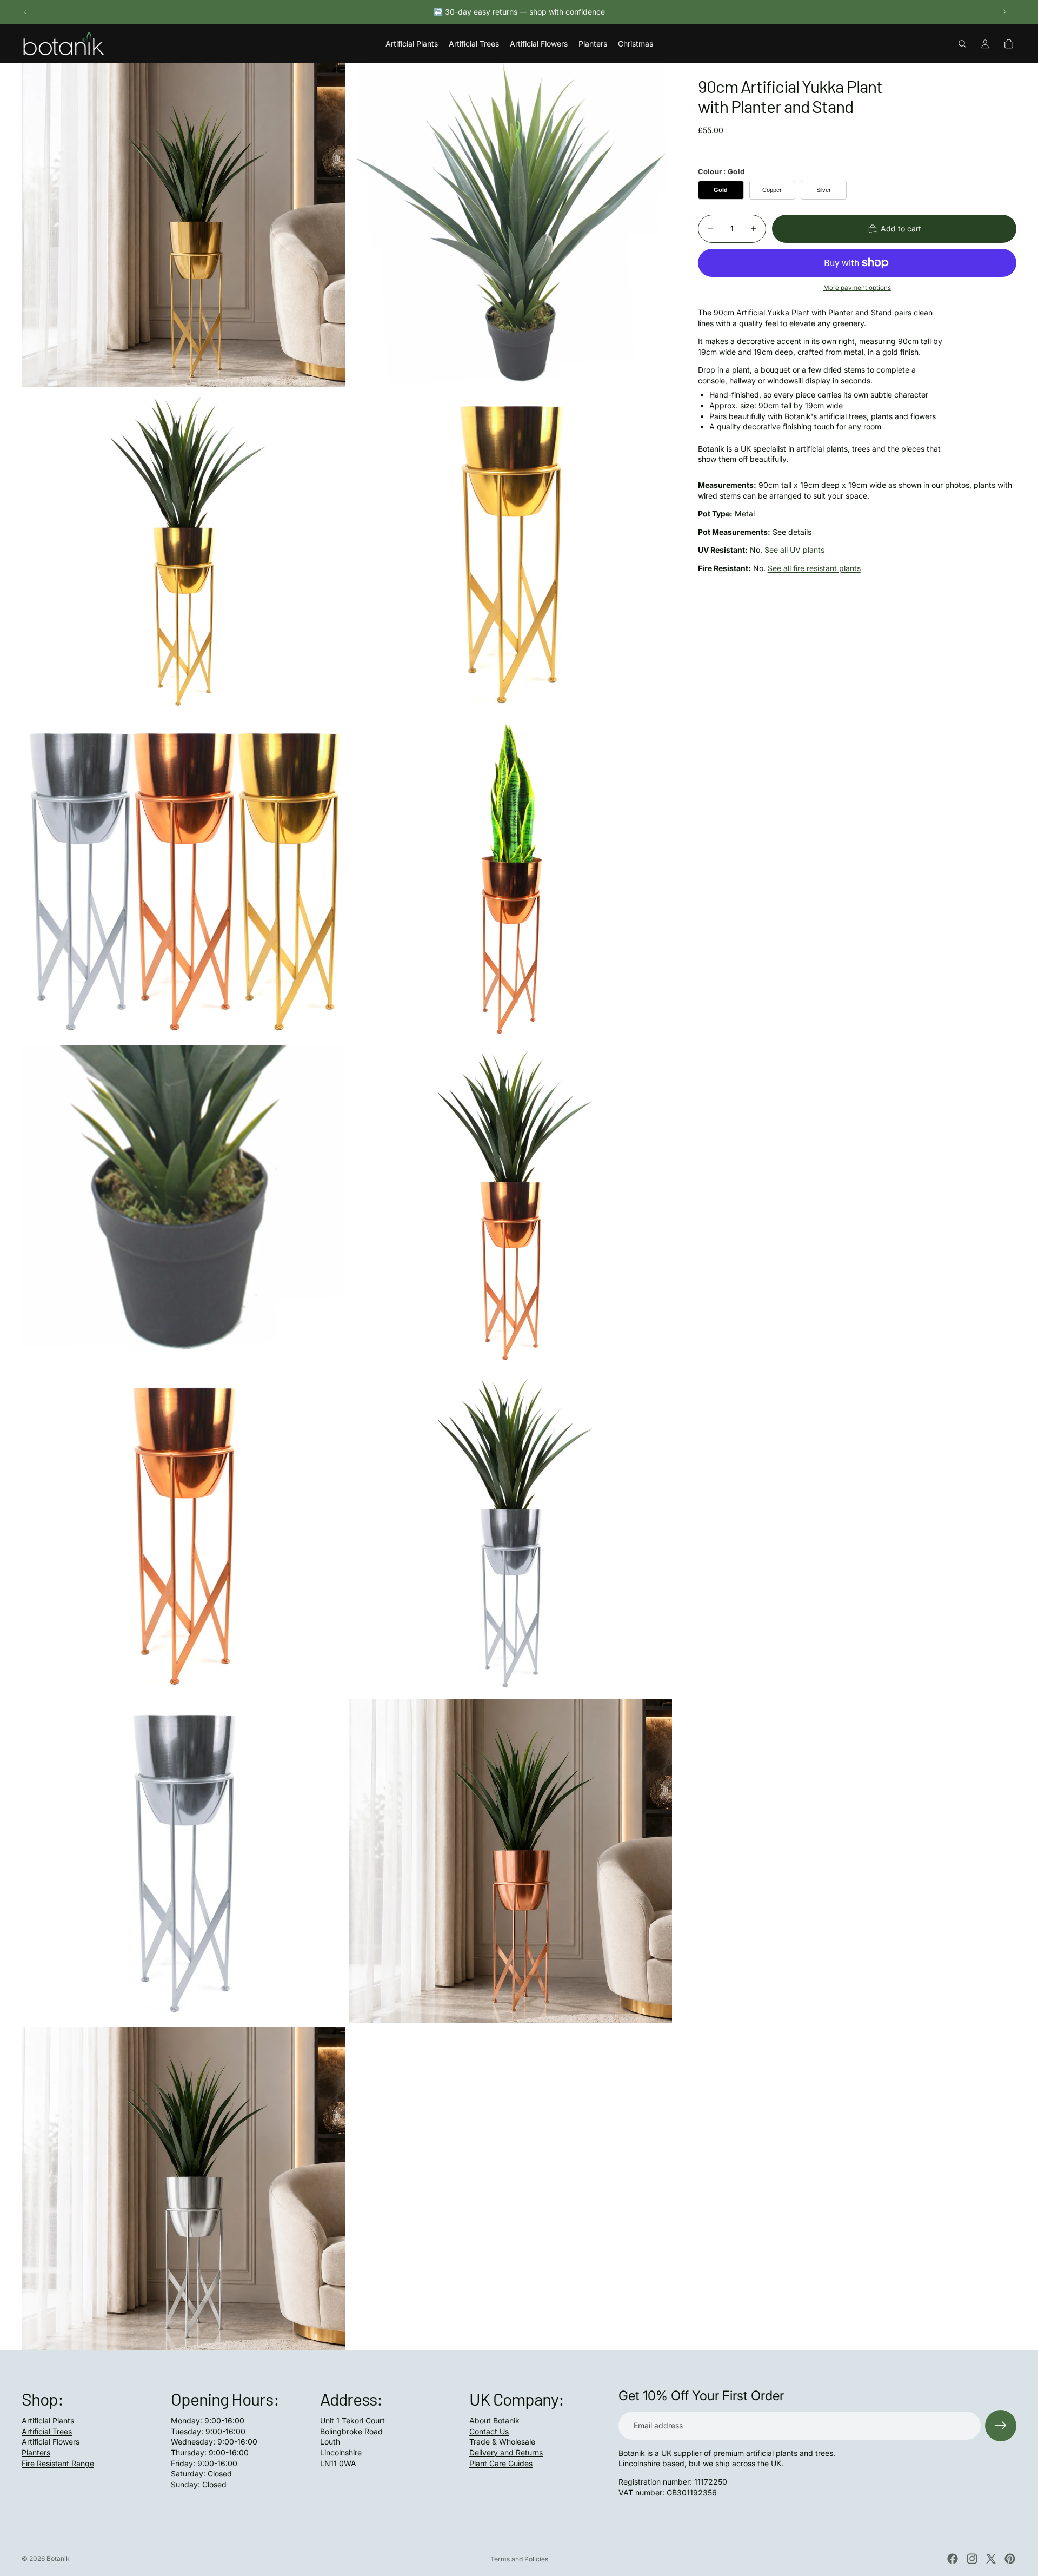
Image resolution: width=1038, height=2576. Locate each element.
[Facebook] (953, 2559)
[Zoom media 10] (510, 1534)
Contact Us (489, 2431)
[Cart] (1009, 44)
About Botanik (494, 2421)
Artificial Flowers (51, 2442)
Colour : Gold (721, 171)
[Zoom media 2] (510, 225)
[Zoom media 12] (510, 1861)
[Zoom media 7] (183, 1207)
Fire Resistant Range (58, 2463)
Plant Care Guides (501, 2463)
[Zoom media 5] (183, 879)
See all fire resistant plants (814, 568)
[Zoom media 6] (510, 879)
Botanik (58, 2558)
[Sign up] (1001, 2426)
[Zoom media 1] (183, 225)
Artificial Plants (48, 2421)
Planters (36, 2452)
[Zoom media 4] (510, 552)
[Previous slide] (25, 12)
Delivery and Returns (506, 2452)
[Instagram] (972, 2559)
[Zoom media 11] (183, 1861)
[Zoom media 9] (183, 1534)
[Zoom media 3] (183, 552)
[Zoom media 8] (510, 1207)
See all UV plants (794, 550)
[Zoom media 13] (183, 2188)
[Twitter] (991, 2559)
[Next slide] (1004, 12)
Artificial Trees (47, 2431)
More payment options (857, 288)
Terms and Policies (519, 2559)
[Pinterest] (1010, 2559)
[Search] (962, 44)
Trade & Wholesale (502, 2442)
